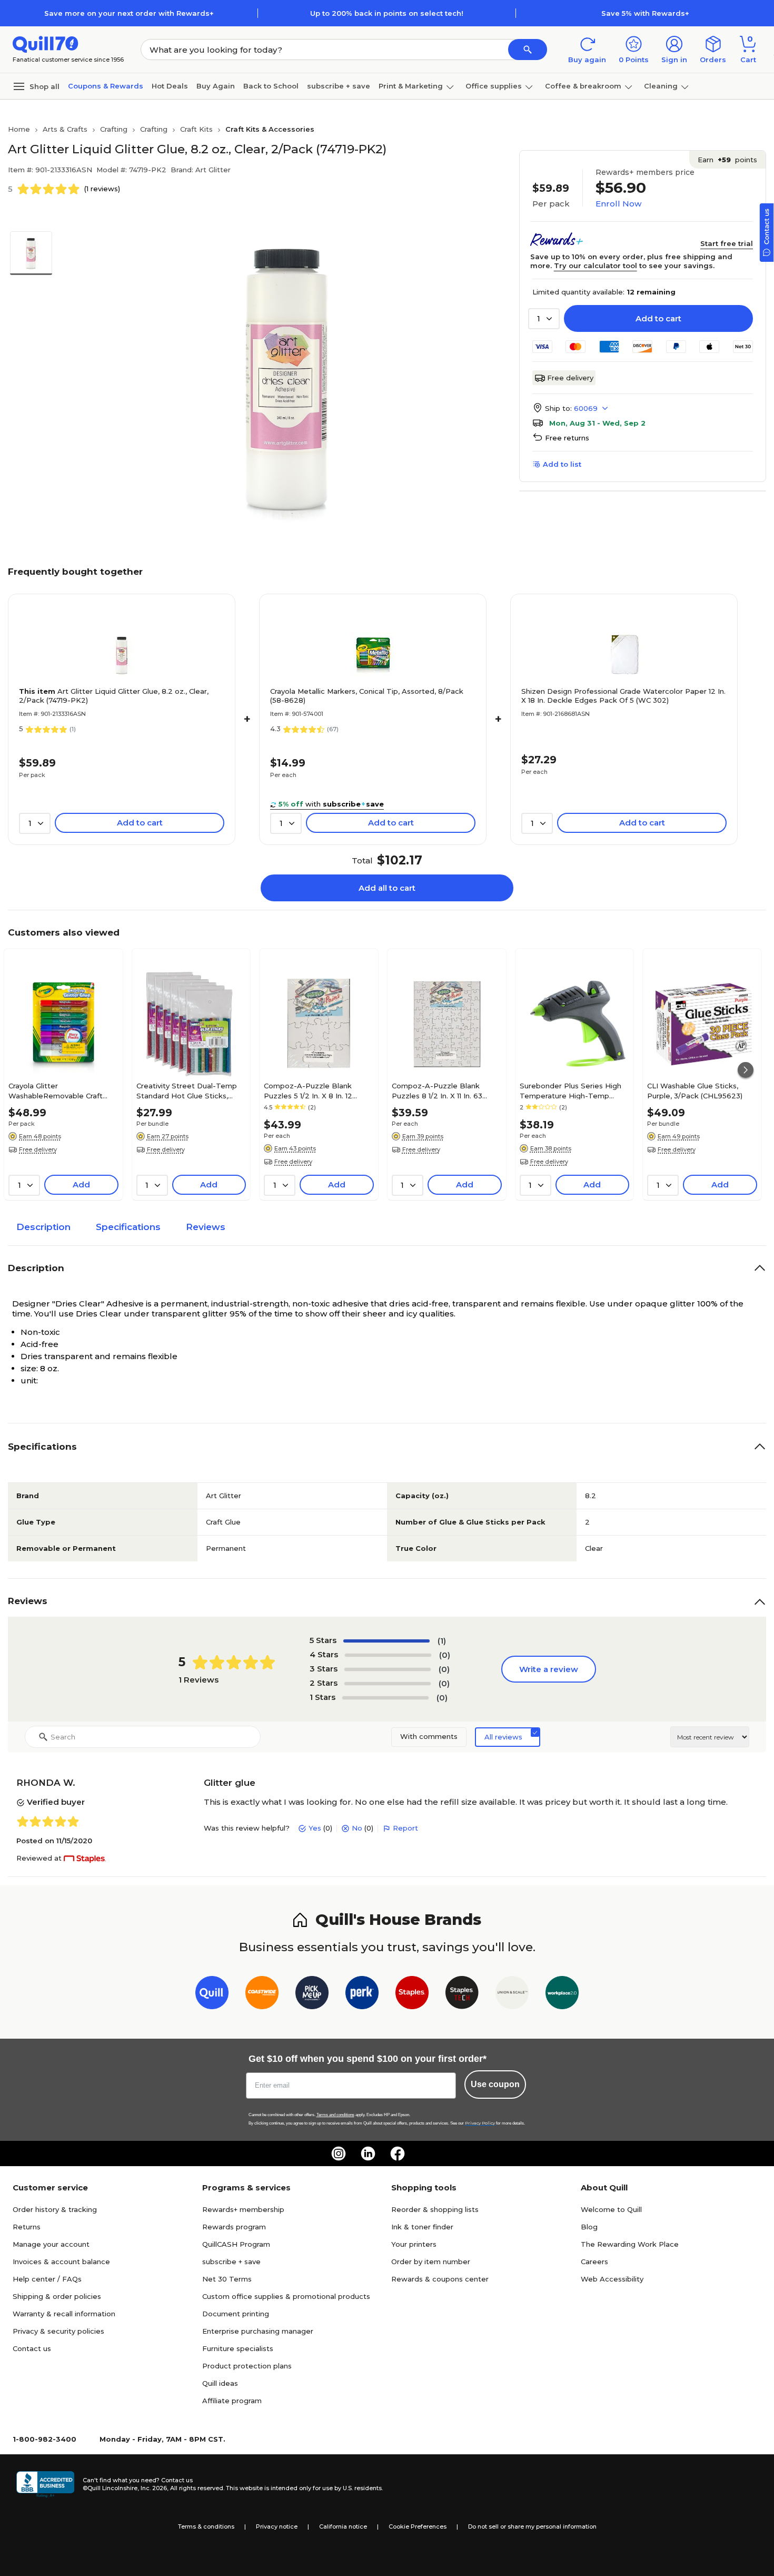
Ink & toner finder (422, 2227)
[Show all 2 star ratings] (388, 1684)
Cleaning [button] (661, 86)
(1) (442, 1641)
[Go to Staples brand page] (412, 1995)
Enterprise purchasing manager (258, 2331)
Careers (594, 2262)
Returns (27, 2227)
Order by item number (431, 2262)
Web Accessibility (612, 2279)
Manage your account (51, 2244)
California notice (343, 2526)
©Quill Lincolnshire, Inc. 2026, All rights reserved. (153, 2488)
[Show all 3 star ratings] (388, 1669)
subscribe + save (339, 86)
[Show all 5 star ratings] (386, 1641)
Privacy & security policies (58, 2331)
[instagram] (339, 2154)
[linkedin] (368, 2154)
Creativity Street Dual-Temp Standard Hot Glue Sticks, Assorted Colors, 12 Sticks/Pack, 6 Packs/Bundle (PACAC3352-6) (187, 1090)
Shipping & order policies (57, 2296)
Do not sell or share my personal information (532, 2526)
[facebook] (398, 2154)
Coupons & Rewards (106, 86)
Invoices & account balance (61, 2262)
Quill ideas (220, 2383)
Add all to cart (387, 888)
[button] (528, 50)
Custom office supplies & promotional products (286, 2296)
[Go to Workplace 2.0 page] (562, 1995)
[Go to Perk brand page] (362, 1995)
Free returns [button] (567, 438)
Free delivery (570, 378)
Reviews (206, 1227)
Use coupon (495, 2084)
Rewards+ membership (243, 2209)
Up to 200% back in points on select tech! (387, 13)
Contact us (32, 2348)
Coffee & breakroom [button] (583, 86)
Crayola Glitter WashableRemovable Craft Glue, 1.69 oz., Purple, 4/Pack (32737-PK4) (59, 1090)
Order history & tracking (55, 2209)
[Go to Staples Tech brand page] (462, 1995)
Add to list (562, 464)
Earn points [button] (727, 160)
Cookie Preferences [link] (418, 2526)
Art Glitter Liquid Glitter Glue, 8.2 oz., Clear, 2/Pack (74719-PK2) (114, 696)
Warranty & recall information (64, 2314)
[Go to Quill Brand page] (212, 1995)
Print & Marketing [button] (411, 86)
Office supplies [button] (494, 86)
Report (405, 1828)
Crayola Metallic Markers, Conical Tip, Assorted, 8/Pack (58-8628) (367, 696)
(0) (445, 1655)
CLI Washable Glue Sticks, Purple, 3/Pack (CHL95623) (695, 1090)
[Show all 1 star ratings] (385, 1698)
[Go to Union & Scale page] (512, 1995)
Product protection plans (247, 2366)
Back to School (271, 86)
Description (43, 1227)
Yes (315, 1828)
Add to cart (658, 318)
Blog (589, 2227)
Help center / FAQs (47, 2279)
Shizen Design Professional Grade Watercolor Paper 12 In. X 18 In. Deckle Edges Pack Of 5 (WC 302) (623, 696)
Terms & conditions (206, 2526)
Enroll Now (618, 204)
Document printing (236, 2314)
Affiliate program (232, 2401)
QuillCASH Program (236, 2244)
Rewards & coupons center (440, 2279)
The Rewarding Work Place (630, 2244)
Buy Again (216, 86)
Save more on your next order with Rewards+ (129, 13)
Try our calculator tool (596, 266)
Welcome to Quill (611, 2209)
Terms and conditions (335, 2115)
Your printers (414, 2244)
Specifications (128, 1227)
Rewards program (234, 2227)
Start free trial (727, 243)
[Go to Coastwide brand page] (262, 1995)
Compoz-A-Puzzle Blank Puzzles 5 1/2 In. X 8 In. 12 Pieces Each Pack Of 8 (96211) (317, 1090)
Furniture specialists (238, 2348)
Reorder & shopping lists (435, 2209)
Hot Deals (170, 86)
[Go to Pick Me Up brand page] (312, 1995)
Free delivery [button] (38, 1149)
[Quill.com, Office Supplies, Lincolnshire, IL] (45, 2484)
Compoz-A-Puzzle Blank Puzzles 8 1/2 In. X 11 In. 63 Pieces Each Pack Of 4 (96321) (446, 1090)
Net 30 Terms (227, 2279)
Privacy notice (277, 2526)
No (357, 1828)
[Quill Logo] (46, 43)
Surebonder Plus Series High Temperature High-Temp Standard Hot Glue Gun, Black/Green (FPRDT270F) (570, 1090)
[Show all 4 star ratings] (388, 1655)
